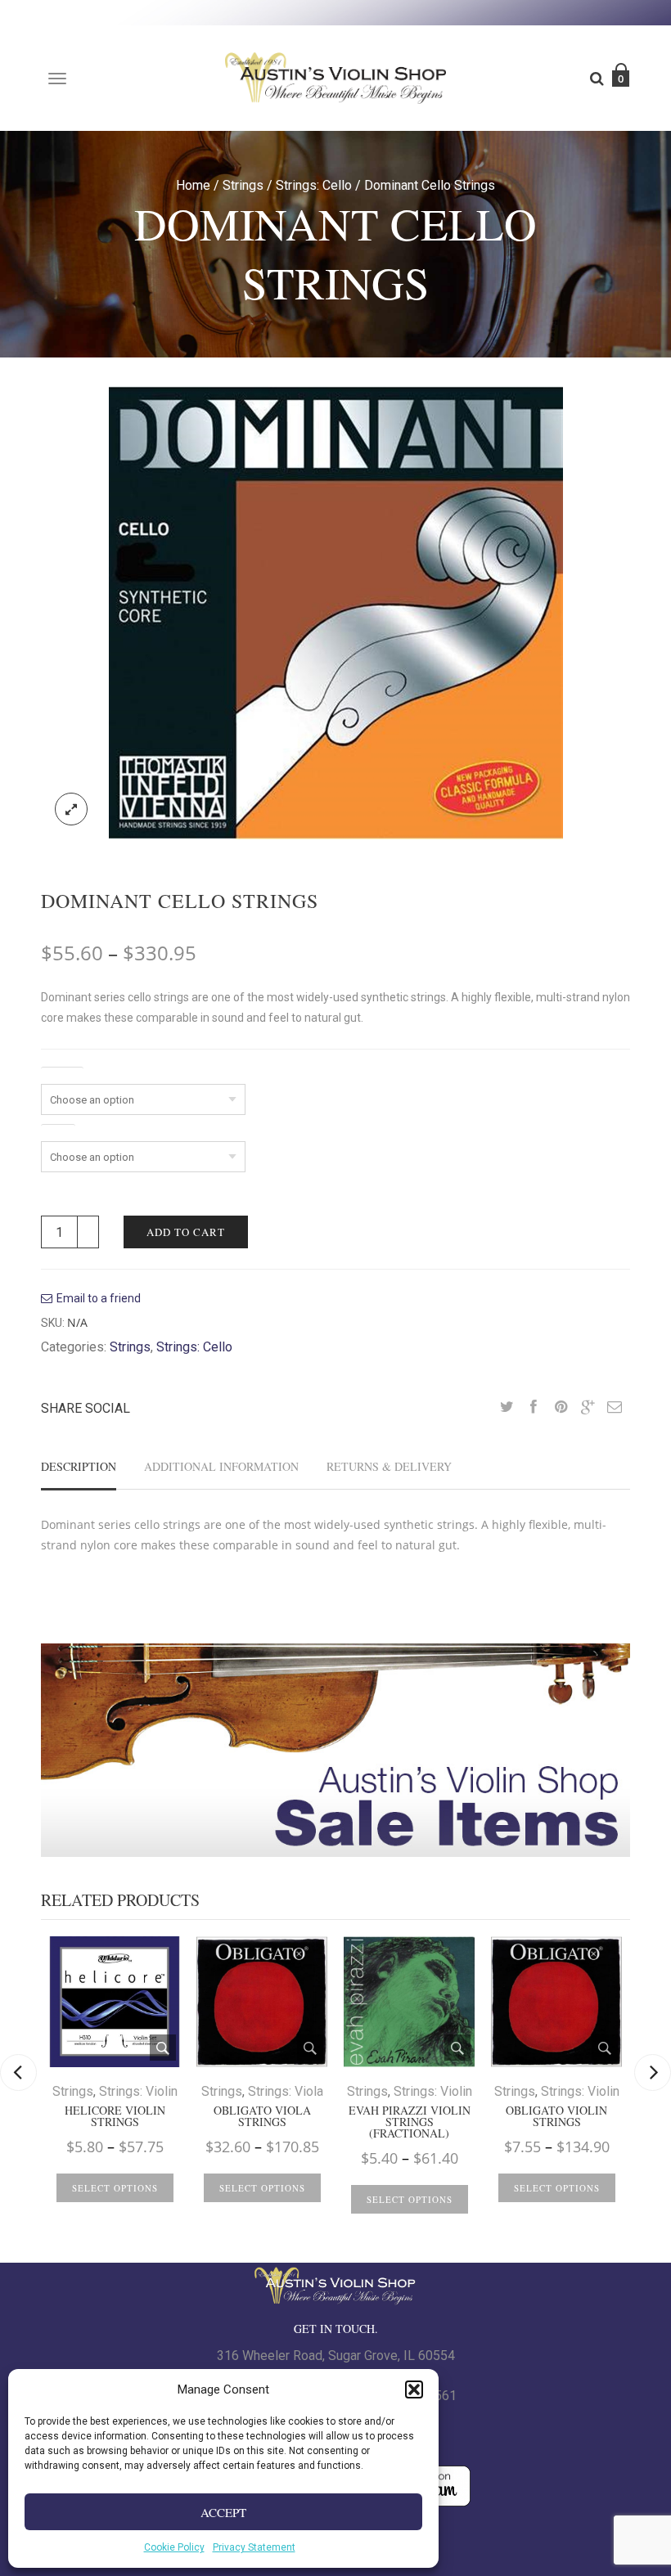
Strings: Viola (286, 2091)
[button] (414, 2389)
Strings (243, 185)
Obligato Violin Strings (556, 2116)
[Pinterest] (561, 1408)
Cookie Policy (174, 2547)
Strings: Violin (138, 2091)
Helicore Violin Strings (115, 2116)
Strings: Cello (314, 185)
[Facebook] (534, 1408)
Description (79, 1466)
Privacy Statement (254, 2547)
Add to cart (186, 1232)
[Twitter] (507, 1408)
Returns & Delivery (389, 1466)
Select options (115, 2188)
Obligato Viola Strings (262, 2116)
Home (193, 185)
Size (58, 1131)
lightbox (71, 809)
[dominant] (336, 611)
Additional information (221, 1466)
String (62, 1074)
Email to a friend (99, 1298)
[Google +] (588, 1408)
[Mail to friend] (615, 1408)
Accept (223, 2512)
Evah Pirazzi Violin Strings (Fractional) (410, 2122)
